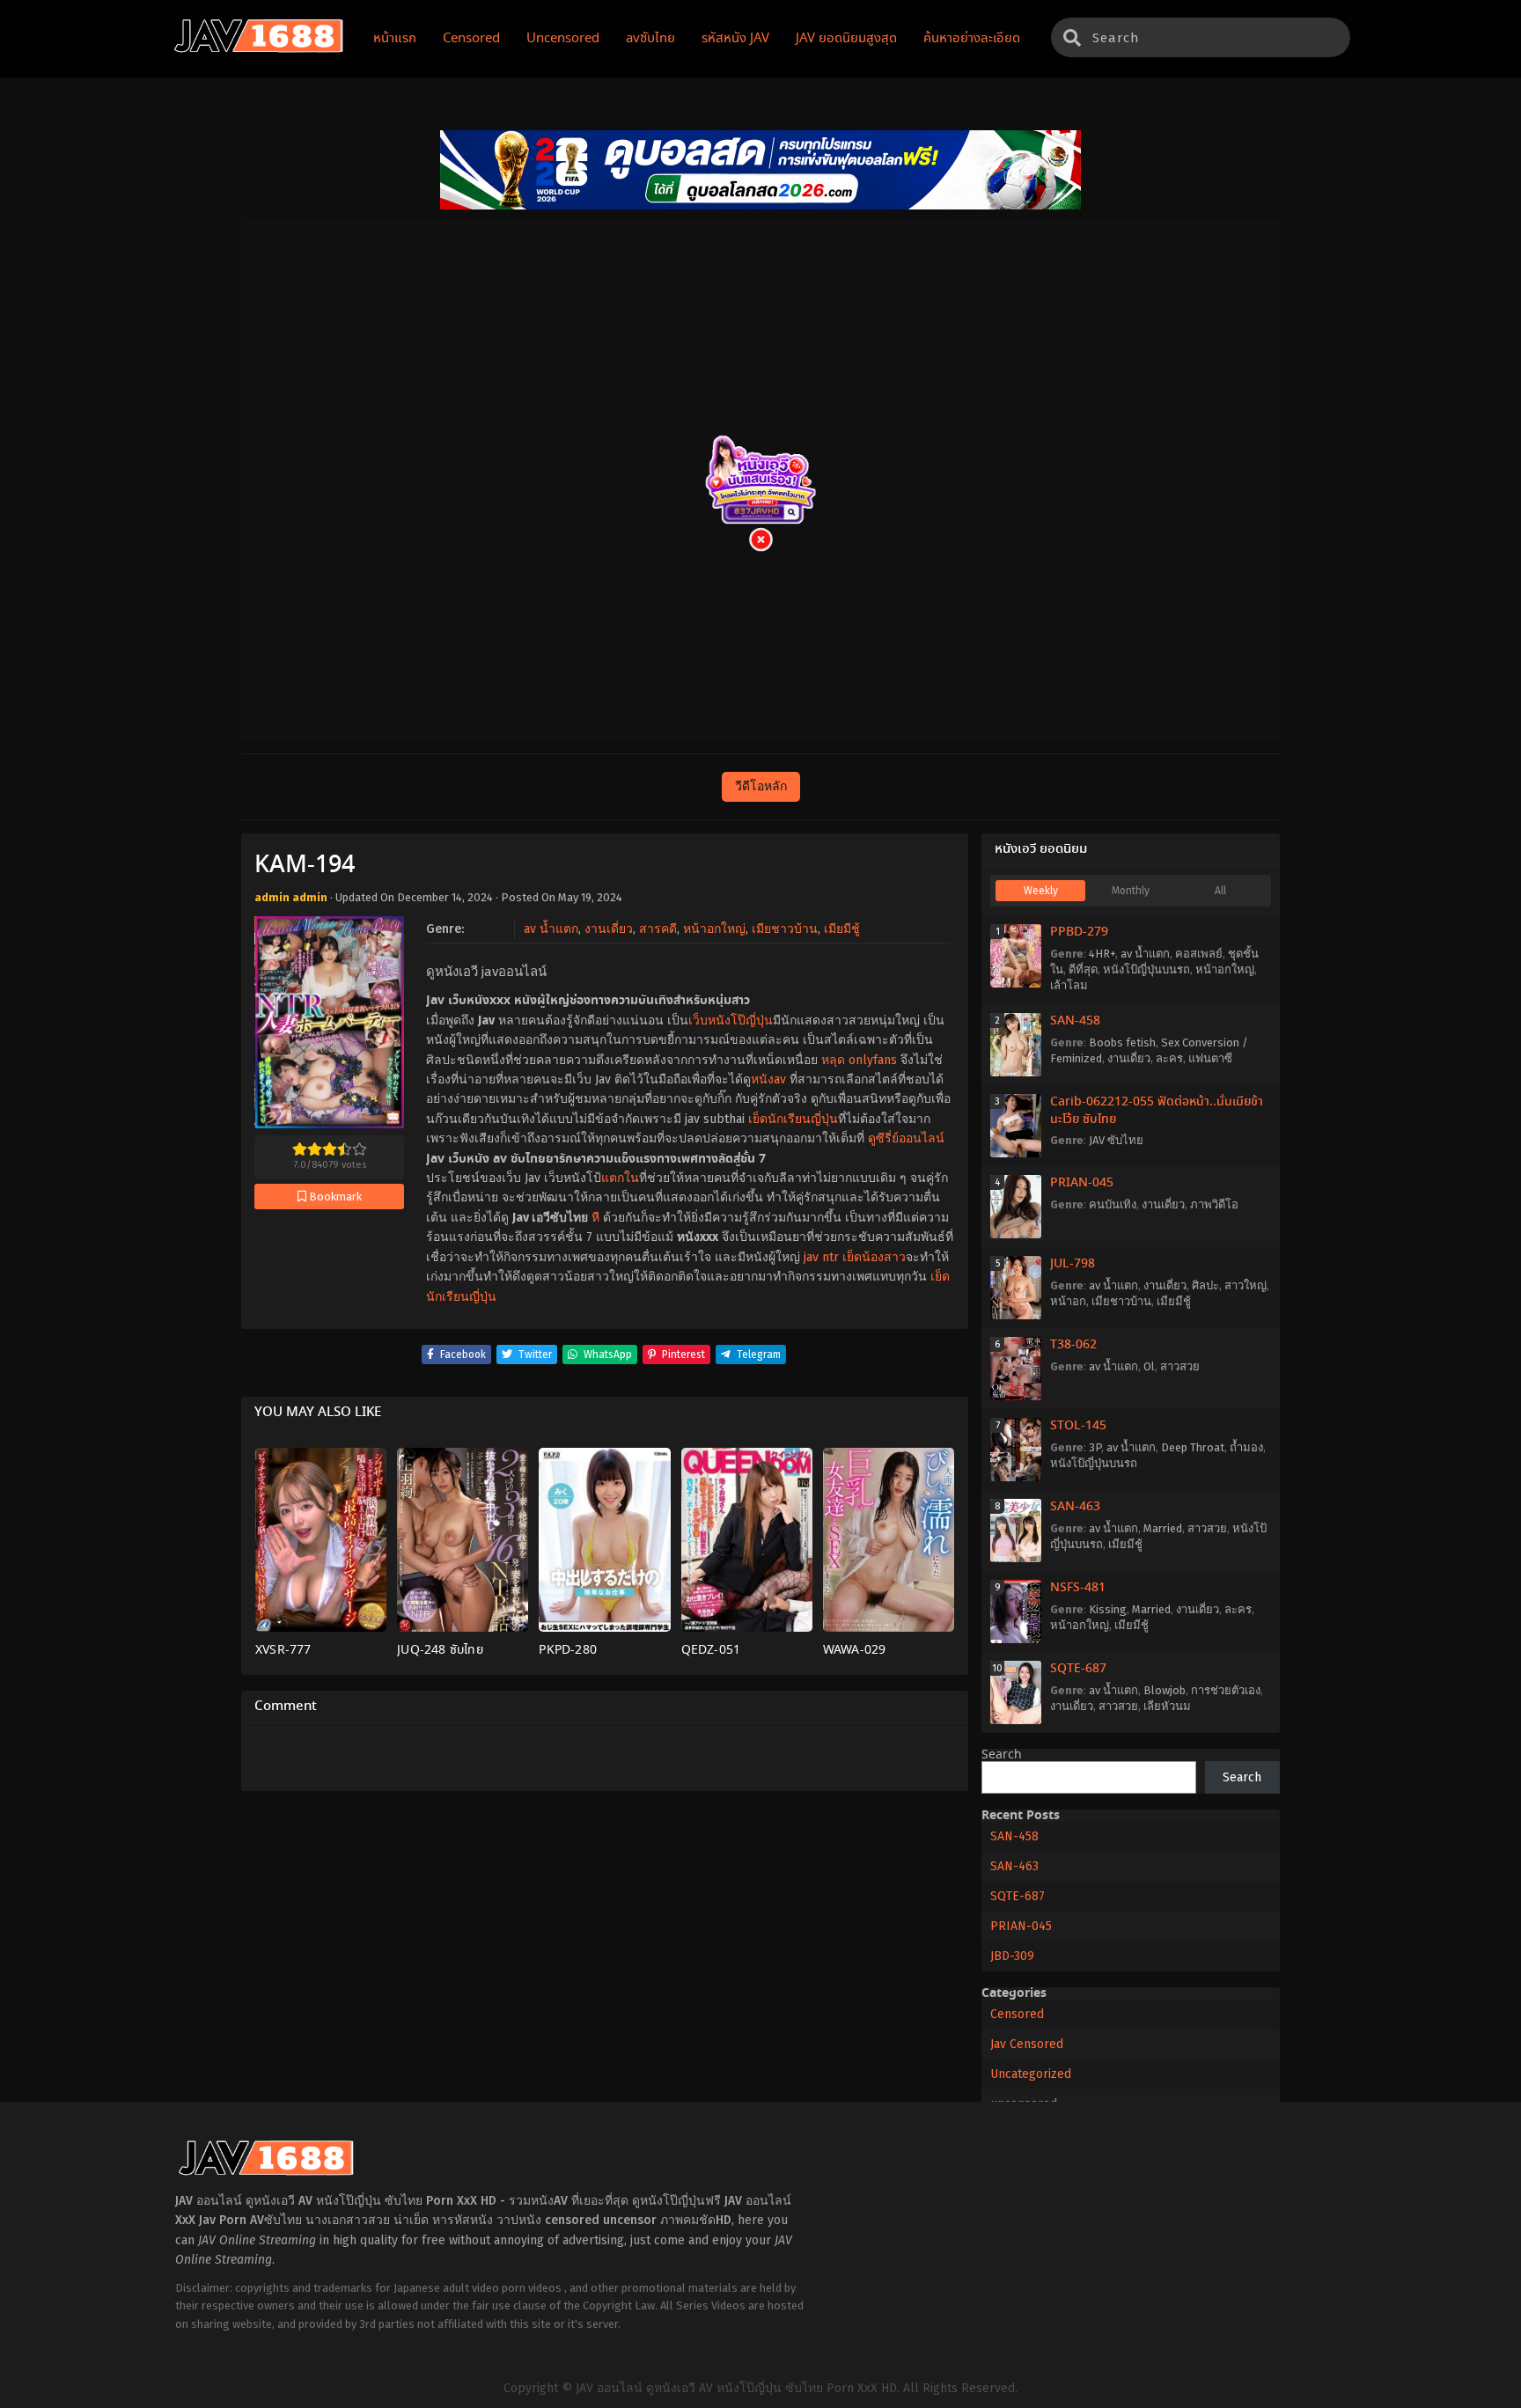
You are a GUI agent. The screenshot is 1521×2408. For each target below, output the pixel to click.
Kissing (1108, 1609)
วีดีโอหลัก (761, 786)
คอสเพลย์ (1199, 954)
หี (595, 1218)
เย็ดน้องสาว (874, 1257)
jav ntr (821, 1257)
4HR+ (1102, 954)
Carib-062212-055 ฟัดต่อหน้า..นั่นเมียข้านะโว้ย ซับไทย (1157, 1111)
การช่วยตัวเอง (1226, 1690)
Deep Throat (1193, 1447)
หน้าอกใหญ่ (714, 929)
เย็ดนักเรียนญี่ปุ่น (793, 1119)
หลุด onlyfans (859, 1060)
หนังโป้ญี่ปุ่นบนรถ (1146, 969)
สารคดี (658, 929)
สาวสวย (1180, 1366)
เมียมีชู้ (842, 929)
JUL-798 (1073, 1264)
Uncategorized (1031, 2074)
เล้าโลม (1069, 985)
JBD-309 (1012, 1956)
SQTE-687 (1078, 1669)
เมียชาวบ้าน (785, 929)
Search (1002, 1755)
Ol (1149, 1366)
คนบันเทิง (1113, 1204)
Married (1163, 1528)
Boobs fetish (1122, 1042)
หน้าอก (1068, 1301)
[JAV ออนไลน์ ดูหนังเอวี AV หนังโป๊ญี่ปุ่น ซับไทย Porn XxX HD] (259, 49)
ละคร (1169, 1058)
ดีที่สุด (1083, 969)
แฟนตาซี (1210, 1058)
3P (1095, 1447)
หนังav (768, 1079)
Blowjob (1165, 1690)
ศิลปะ (1205, 1285)
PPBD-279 (1079, 932)
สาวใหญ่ (1245, 1285)
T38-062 (1073, 1345)
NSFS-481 (1078, 1588)
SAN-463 (1075, 1507)
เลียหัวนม (1167, 1706)
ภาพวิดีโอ (1214, 1204)
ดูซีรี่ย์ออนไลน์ (906, 1138)
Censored (1017, 2014)
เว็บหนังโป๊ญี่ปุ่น (731, 1020)
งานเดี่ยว (609, 929)
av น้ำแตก (551, 929)
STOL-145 (1078, 1426)
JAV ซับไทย (1116, 1140)
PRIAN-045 (1082, 1183)
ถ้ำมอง (1246, 1447)
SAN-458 (1075, 1021)
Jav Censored (1027, 2044)
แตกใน (620, 1178)
